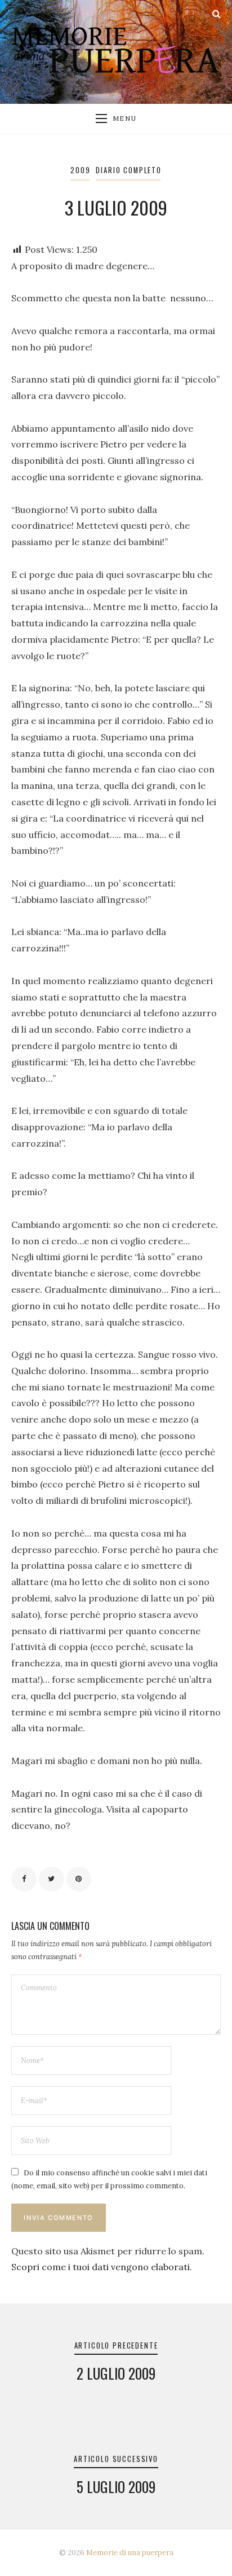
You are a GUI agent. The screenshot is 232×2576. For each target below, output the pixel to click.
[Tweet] (52, 1879)
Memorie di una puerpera (130, 2553)
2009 (80, 170)
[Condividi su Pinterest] (79, 1879)
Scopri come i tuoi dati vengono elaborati (101, 2267)
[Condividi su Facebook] (24, 1879)
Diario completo (128, 170)
